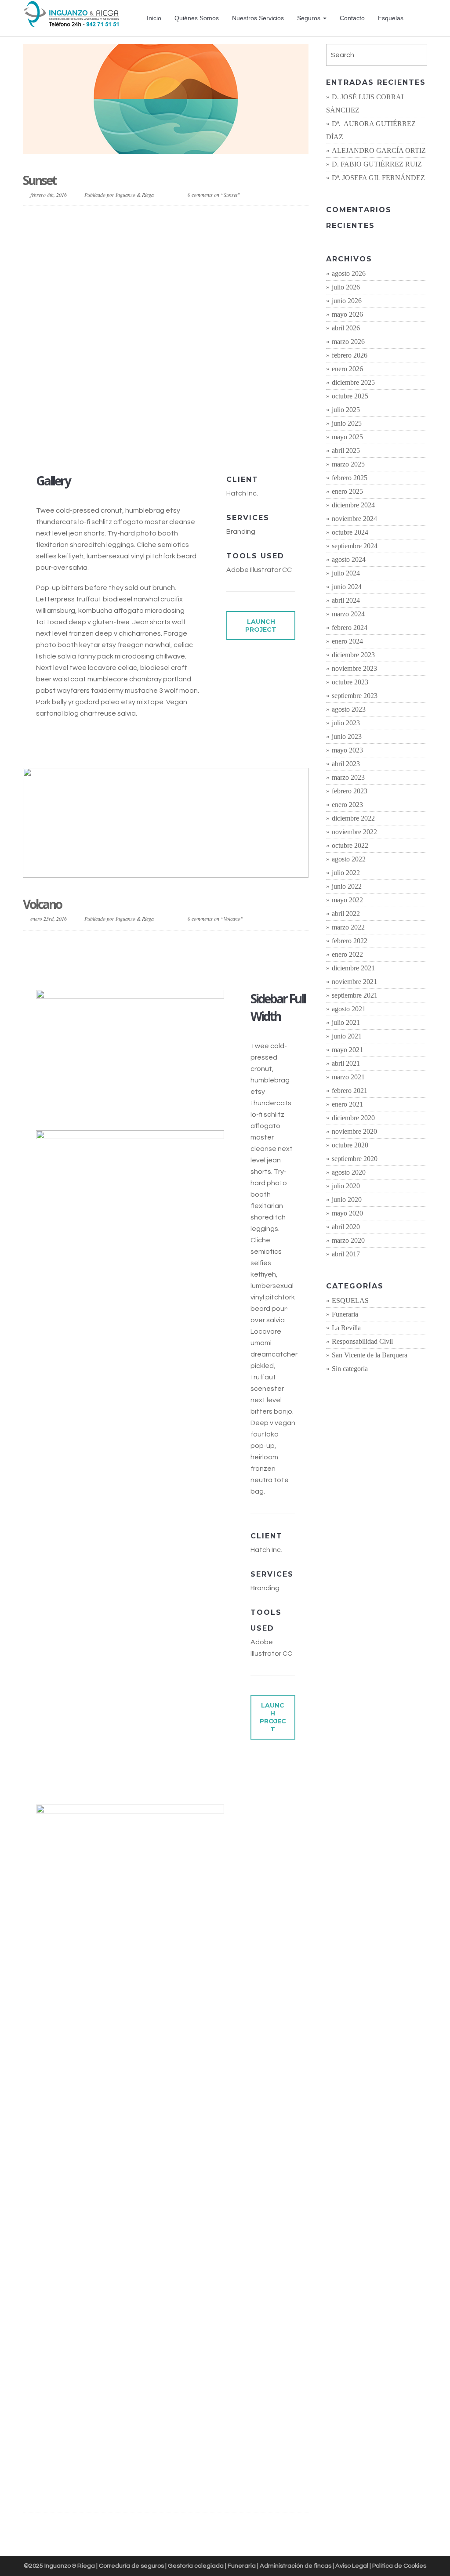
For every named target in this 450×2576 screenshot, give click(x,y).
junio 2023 (347, 736)
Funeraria (345, 1314)
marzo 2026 (348, 342)
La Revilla (346, 1328)
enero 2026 (347, 369)
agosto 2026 (349, 273)
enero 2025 (347, 491)
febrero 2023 (350, 791)
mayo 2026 (347, 314)
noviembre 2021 (354, 982)
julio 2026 (346, 287)
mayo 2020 (347, 1213)
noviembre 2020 (354, 1131)
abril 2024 (346, 600)
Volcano (42, 904)
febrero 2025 (350, 478)
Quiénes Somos (197, 18)
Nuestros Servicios (258, 18)
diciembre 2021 (353, 968)
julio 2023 (346, 723)
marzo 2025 (348, 464)
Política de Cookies (399, 2566)
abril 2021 (346, 1063)
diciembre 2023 (353, 655)
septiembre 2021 (355, 995)
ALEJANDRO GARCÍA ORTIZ (379, 150)
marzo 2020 (348, 1240)
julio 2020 (346, 1186)
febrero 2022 (350, 941)
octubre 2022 (350, 845)
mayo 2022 (347, 900)
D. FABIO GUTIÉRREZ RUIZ (377, 164)
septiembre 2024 (355, 546)
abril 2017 (346, 1254)
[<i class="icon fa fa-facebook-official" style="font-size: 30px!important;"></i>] (422, 18)
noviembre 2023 (354, 668)
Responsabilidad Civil (362, 1341)
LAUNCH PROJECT (261, 626)
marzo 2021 (348, 1077)
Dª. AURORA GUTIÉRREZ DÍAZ (371, 130)
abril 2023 (346, 764)
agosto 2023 (349, 709)
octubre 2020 (350, 1145)
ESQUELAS (350, 1301)
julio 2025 (346, 410)
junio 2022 (347, 886)
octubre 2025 (350, 396)
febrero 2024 (350, 628)
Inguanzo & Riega (135, 195)
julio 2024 (346, 573)
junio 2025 (347, 423)
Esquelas (391, 18)
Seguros (310, 18)
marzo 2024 (348, 614)
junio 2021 (347, 1036)
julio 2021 (346, 1022)
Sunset (40, 180)
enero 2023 (347, 805)
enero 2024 (347, 641)
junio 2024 (347, 587)
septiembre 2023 (355, 696)
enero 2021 (347, 1104)
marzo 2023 (348, 777)
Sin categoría (350, 1369)
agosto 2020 (349, 1172)
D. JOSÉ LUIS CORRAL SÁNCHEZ (366, 103)
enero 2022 (347, 954)
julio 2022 (346, 873)
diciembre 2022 (353, 818)
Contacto (352, 18)
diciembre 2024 (353, 505)
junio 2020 (347, 1199)
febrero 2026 (350, 355)
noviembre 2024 (354, 519)
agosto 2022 (349, 859)
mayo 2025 (347, 437)
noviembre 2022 (354, 832)
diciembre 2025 (353, 382)
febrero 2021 (350, 1091)
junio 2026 (347, 301)
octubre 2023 (350, 682)
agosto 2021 (349, 1009)
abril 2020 (346, 1227)
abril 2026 (346, 328)
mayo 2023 (347, 750)
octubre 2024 (350, 532)
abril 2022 (346, 914)
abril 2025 (346, 450)
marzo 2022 (348, 927)
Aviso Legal (352, 2566)
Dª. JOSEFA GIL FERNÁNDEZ (378, 178)
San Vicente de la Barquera (370, 1355)
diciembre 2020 (353, 1118)
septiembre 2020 (355, 1159)
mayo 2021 (347, 1050)
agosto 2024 (349, 559)
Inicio (154, 18)
